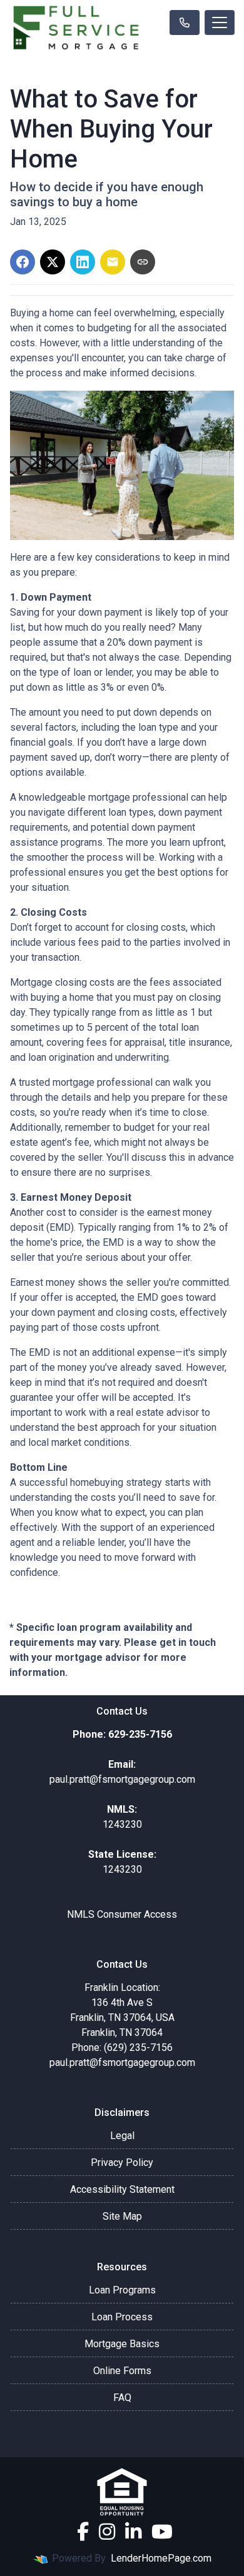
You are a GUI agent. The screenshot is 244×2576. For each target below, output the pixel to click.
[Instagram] (107, 2532)
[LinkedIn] (133, 2532)
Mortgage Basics (122, 2344)
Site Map (122, 2216)
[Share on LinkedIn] (83, 262)
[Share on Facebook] (23, 262)
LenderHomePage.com (161, 2558)
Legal (122, 2136)
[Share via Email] (113, 262)
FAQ (122, 2398)
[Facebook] (83, 2532)
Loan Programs (122, 2290)
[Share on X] (53, 262)
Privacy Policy (122, 2163)
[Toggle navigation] (220, 23)
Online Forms (122, 2371)
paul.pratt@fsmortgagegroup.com (122, 2062)
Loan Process (122, 2317)
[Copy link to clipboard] (143, 262)
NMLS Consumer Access (122, 1914)
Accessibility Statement (122, 2189)
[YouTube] (162, 2532)
